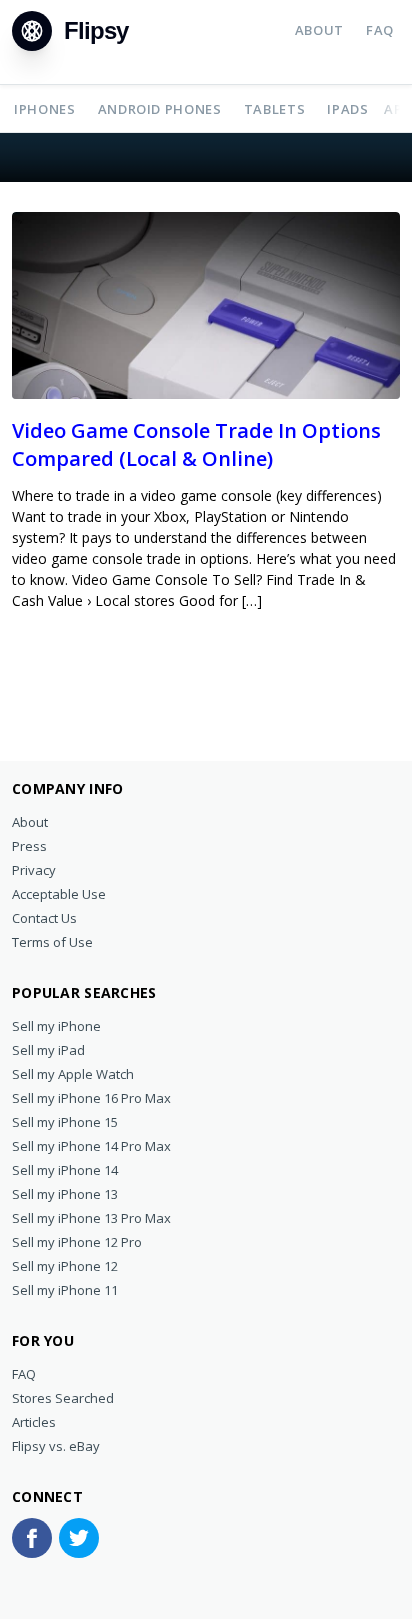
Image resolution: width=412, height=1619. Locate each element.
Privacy (34, 870)
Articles (34, 1422)
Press (29, 846)
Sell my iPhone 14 (65, 1170)
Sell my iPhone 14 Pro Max (91, 1146)
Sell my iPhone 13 (65, 1194)
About (319, 30)
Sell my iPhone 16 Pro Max (91, 1098)
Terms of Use (52, 942)
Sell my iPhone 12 (65, 1266)
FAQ (380, 30)
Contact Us (44, 918)
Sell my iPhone (56, 1026)
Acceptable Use (59, 894)
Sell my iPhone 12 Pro (77, 1242)
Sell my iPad (48, 1050)
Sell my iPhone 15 (65, 1122)
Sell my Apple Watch (73, 1074)
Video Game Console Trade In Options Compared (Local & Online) (196, 444)
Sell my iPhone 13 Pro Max (91, 1218)
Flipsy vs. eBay (56, 1446)
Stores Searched (63, 1398)
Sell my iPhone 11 (65, 1290)
